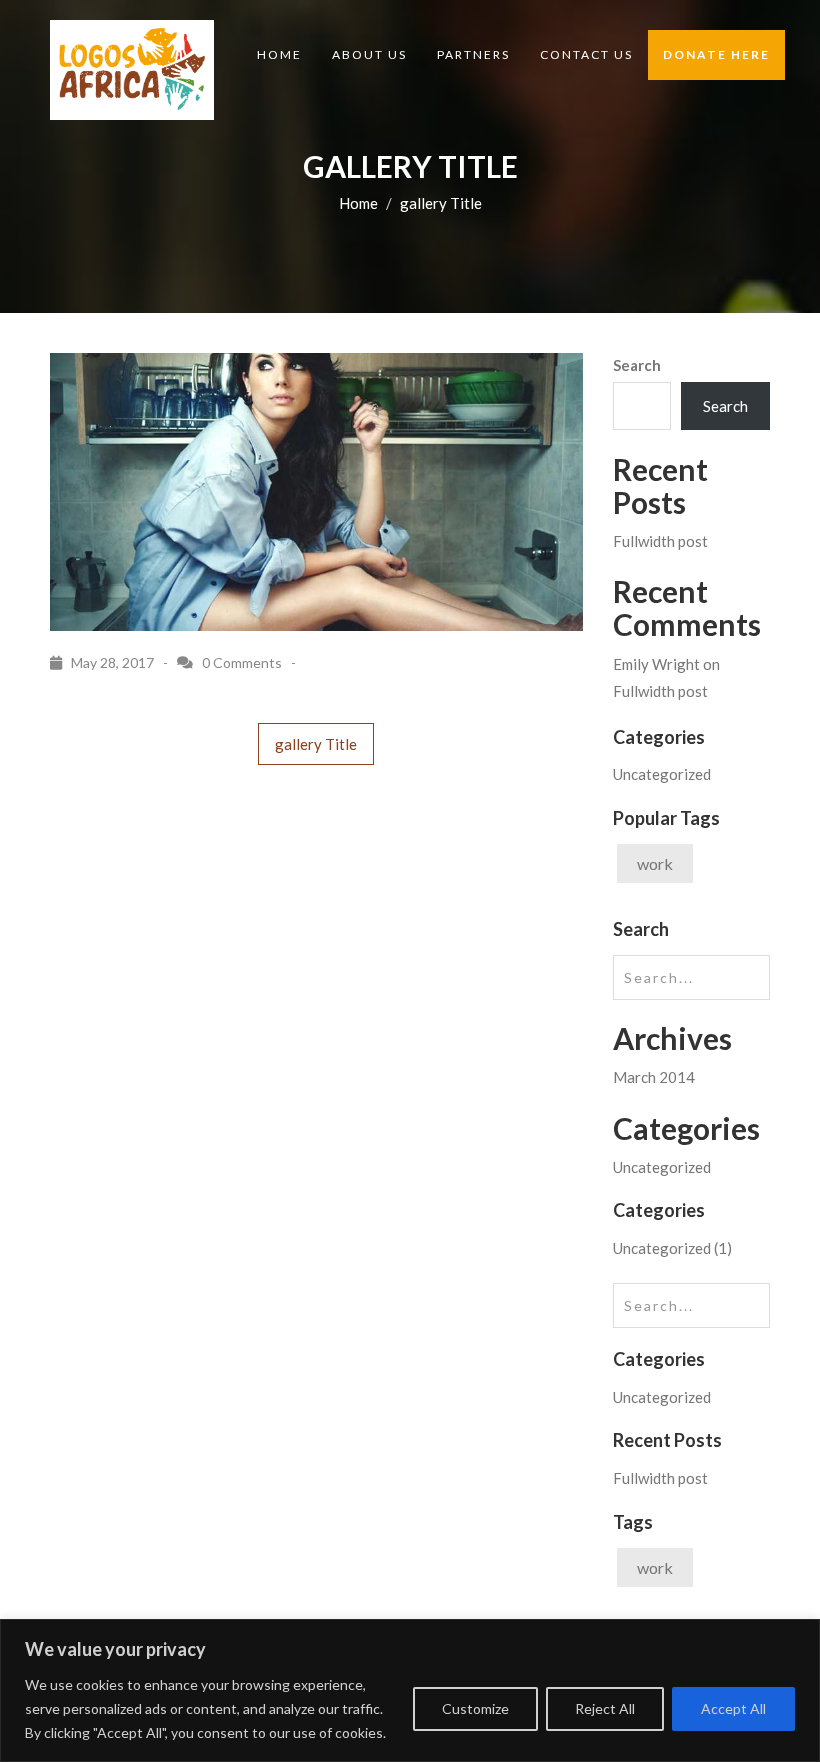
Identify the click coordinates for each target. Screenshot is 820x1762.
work (655, 863)
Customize (475, 1708)
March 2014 (654, 1077)
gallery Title (316, 744)
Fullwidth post (660, 541)
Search (637, 365)
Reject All (605, 1708)
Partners (473, 54)
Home (279, 54)
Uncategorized (662, 774)
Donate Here (716, 54)
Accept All (733, 1708)
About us (369, 54)
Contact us (586, 54)
